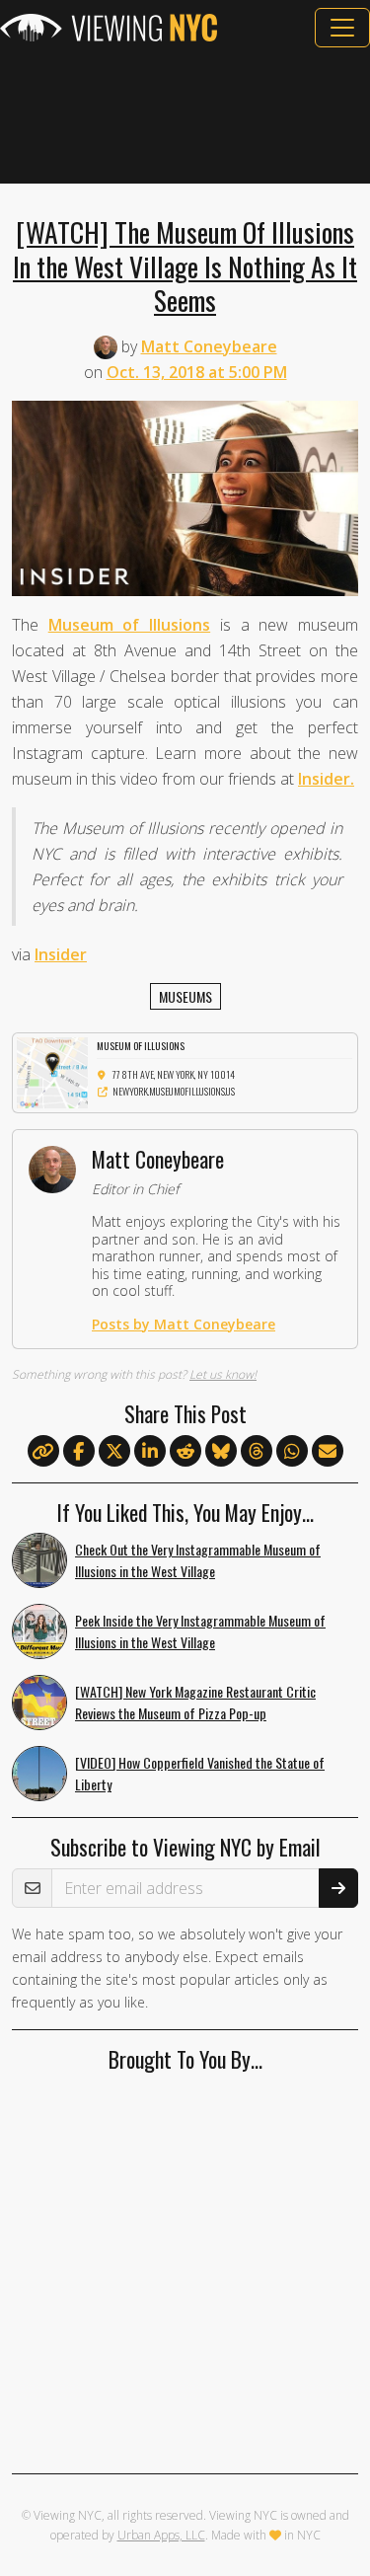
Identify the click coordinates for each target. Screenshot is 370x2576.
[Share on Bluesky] (221, 1452)
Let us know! (223, 1374)
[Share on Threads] (257, 1452)
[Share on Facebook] (79, 1452)
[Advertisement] (185, 115)
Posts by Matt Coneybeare (184, 1324)
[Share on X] (114, 1452)
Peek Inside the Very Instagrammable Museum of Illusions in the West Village (200, 1631)
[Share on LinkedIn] (150, 1452)
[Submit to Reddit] (185, 1452)
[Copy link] (43, 1451)
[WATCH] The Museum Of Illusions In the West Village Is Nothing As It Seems (185, 265)
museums (185, 996)
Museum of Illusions (129, 625)
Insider (61, 954)
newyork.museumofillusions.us (174, 1091)
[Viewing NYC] (109, 28)
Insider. (326, 779)
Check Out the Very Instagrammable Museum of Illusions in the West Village (198, 1560)
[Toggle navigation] (342, 28)
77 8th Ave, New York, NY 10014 (174, 1074)
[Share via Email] (328, 1452)
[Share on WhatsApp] (292, 1452)
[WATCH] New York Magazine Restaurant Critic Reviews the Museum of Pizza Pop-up (195, 1703)
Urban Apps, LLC (161, 2535)
